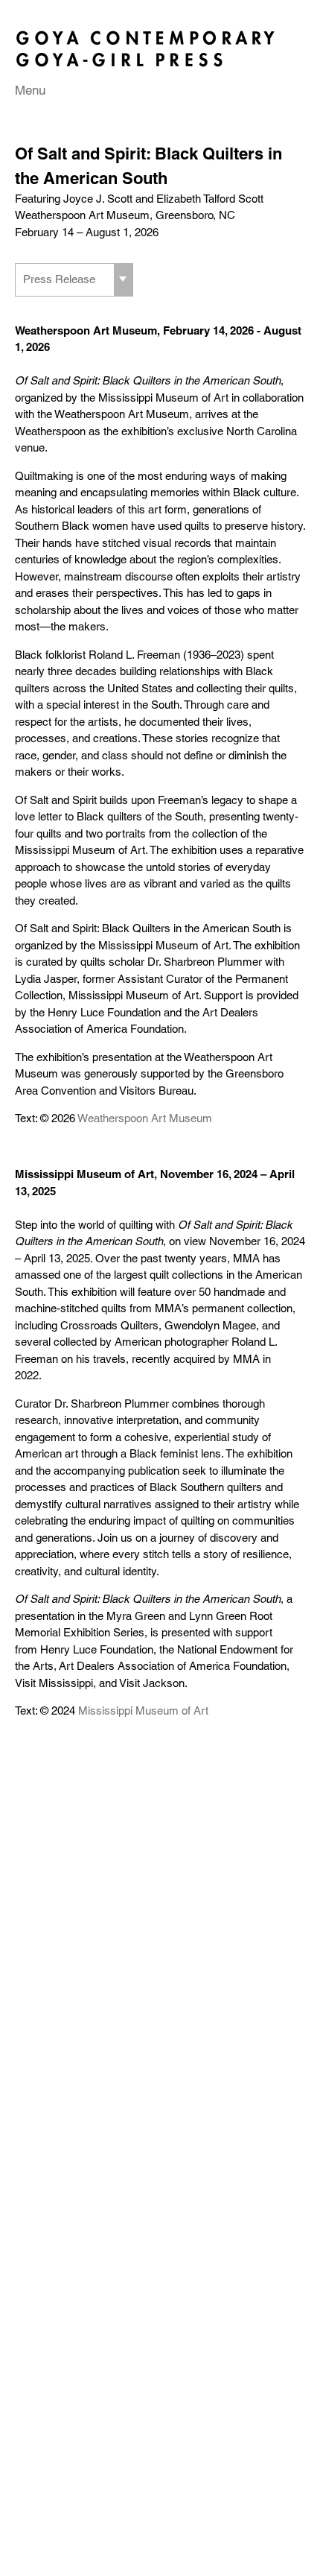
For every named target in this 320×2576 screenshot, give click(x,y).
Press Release (59, 279)
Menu (30, 90)
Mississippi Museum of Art (143, 1711)
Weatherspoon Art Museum (145, 1118)
